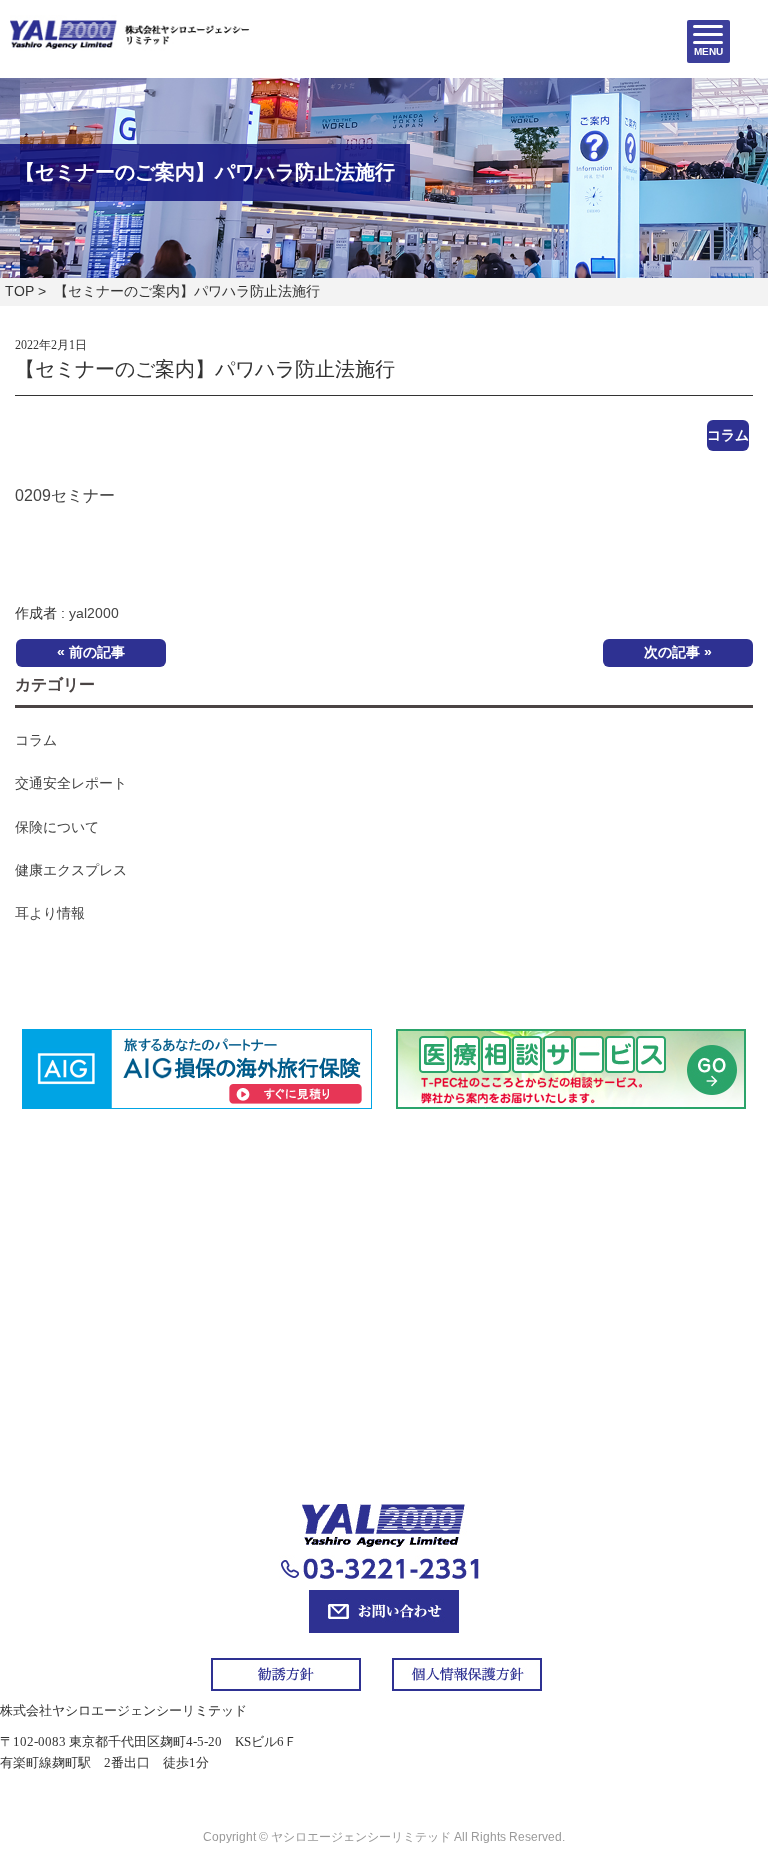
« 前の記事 (91, 652)
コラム (728, 435)
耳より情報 (50, 913)
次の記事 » (678, 652)
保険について (57, 827)
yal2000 (94, 613)
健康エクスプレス (71, 870)
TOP (19, 291)
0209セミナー (65, 495)
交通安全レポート (71, 783)
